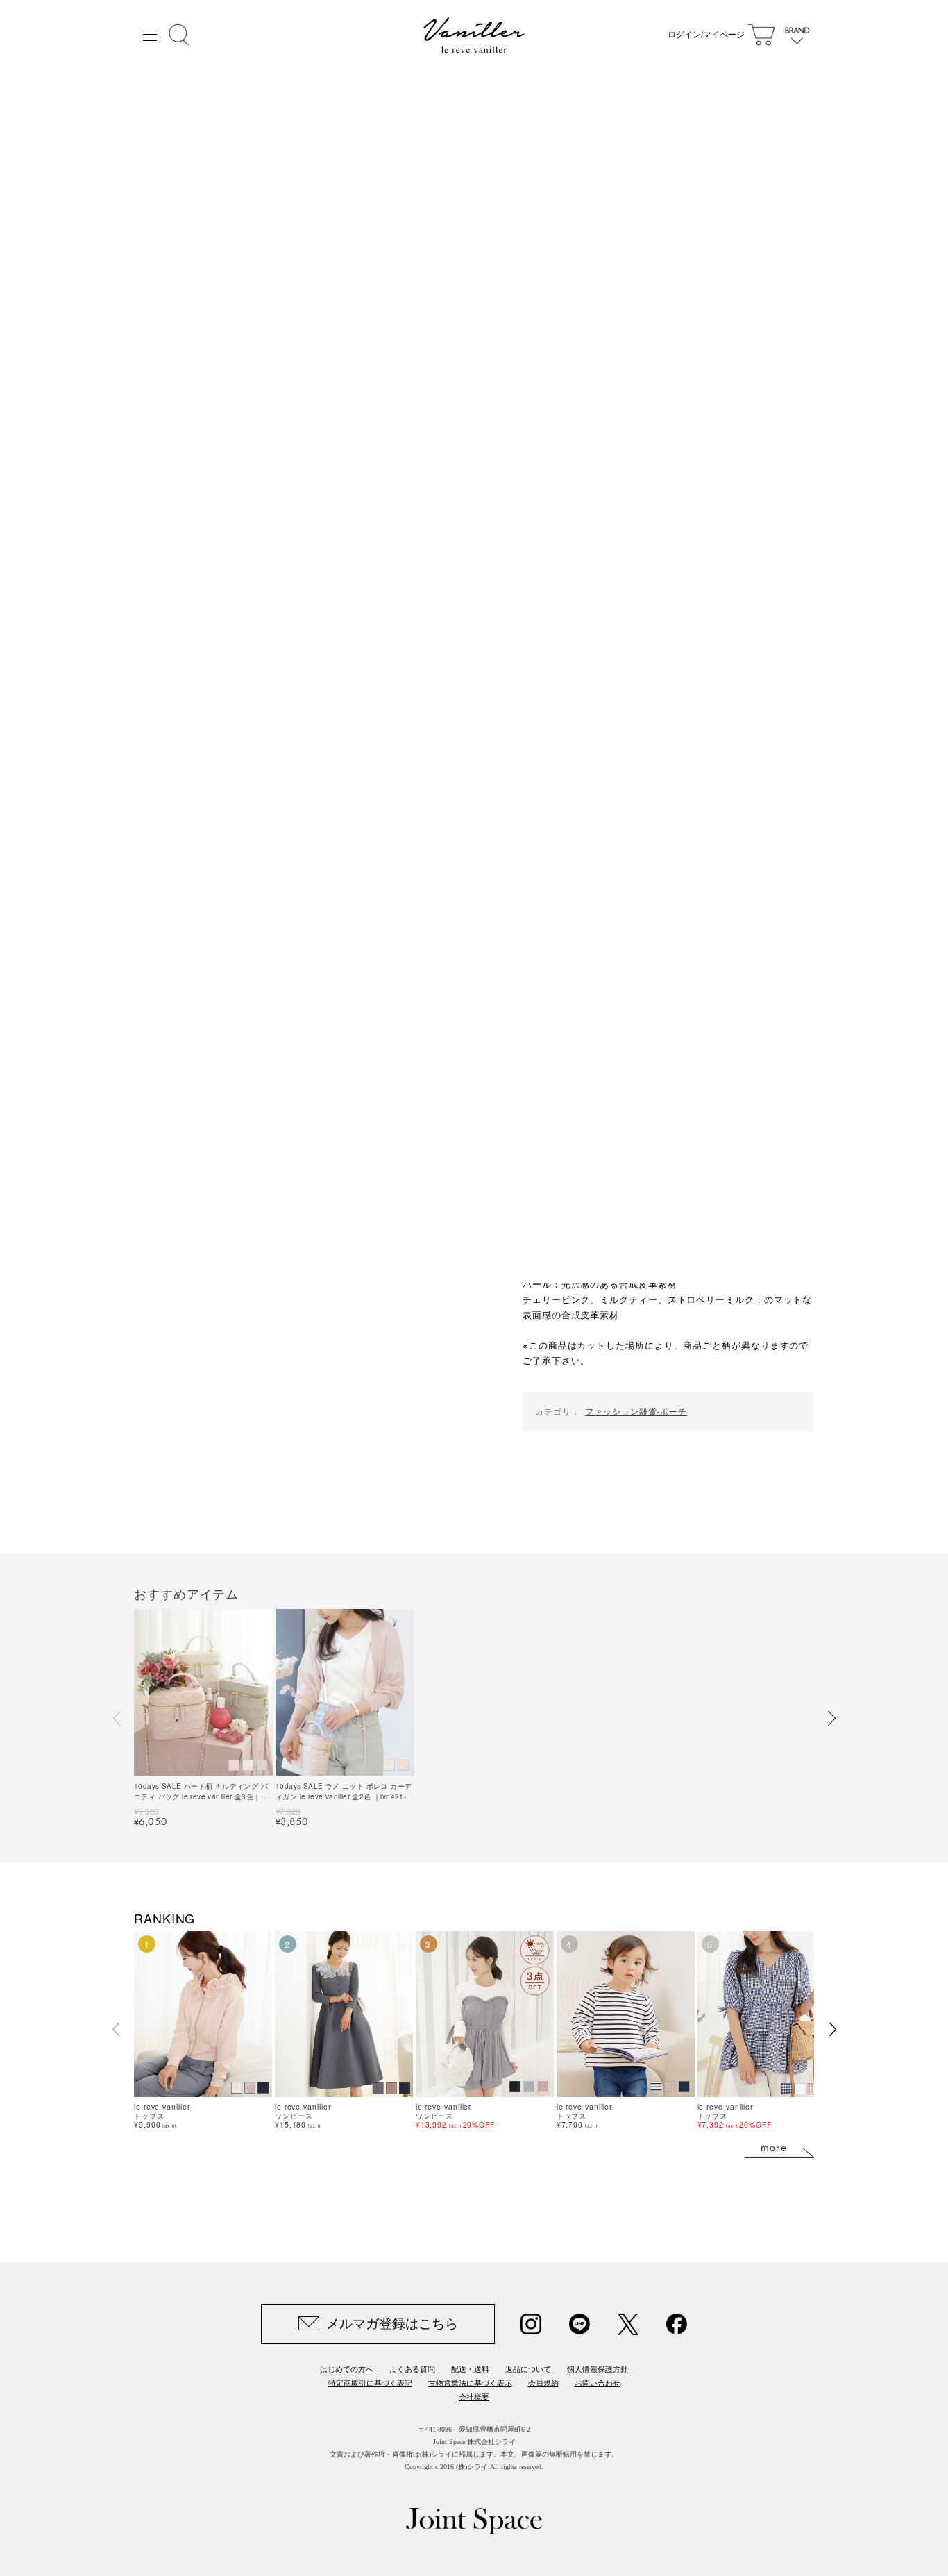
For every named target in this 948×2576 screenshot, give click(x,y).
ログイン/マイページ (706, 35)
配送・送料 (470, 2369)
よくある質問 (412, 2369)
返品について (528, 2369)
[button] (117, 1719)
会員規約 (543, 2383)
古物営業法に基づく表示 (470, 2383)
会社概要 (474, 2397)
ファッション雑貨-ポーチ (636, 1411)
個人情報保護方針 (598, 2369)
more (774, 2148)
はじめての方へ (347, 2369)
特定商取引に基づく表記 (370, 2383)
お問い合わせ (598, 2383)
